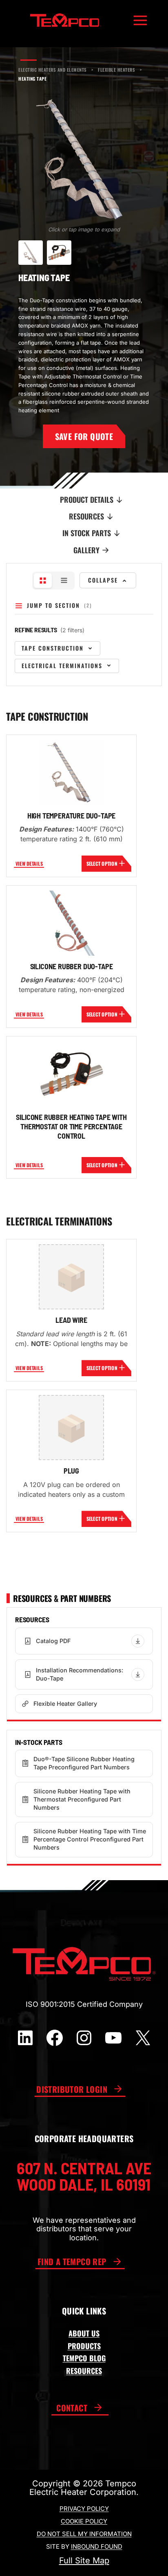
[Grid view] (43, 581)
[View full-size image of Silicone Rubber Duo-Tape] (71, 923)
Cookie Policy (84, 2521)
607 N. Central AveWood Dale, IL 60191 (84, 2176)
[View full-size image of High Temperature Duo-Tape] (71, 772)
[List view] (64, 581)
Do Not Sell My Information (84, 2534)
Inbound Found (97, 2546)
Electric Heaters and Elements (53, 70)
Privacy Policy (84, 2509)
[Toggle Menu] (140, 20)
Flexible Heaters (117, 70)
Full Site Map (84, 2561)
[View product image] (31, 253)
